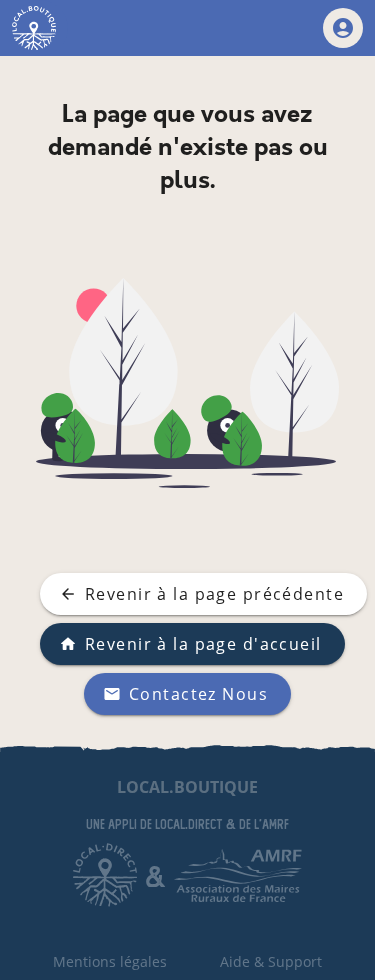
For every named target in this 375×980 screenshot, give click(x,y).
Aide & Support (271, 961)
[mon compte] (343, 28)
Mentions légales (110, 961)
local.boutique (187, 787)
